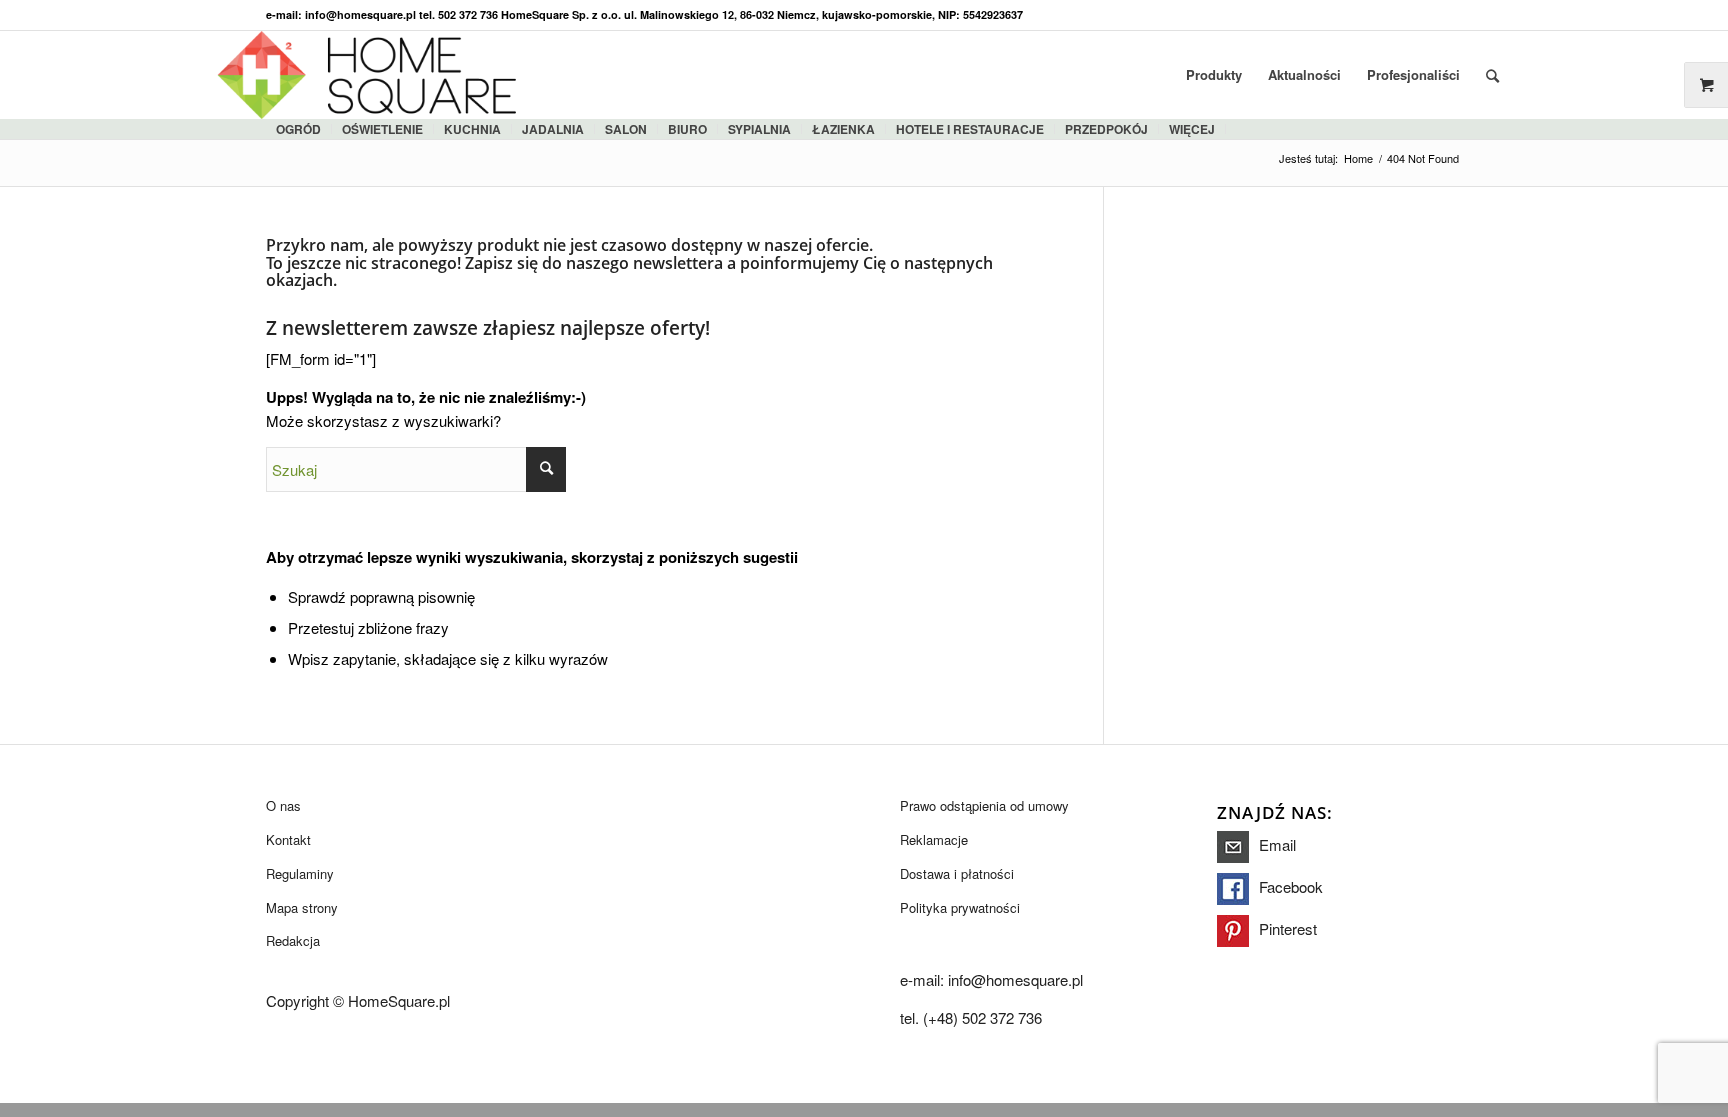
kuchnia (472, 129)
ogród (298, 129)
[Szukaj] (1492, 75)
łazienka (843, 129)
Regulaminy (300, 873)
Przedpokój (1106, 129)
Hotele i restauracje (970, 129)
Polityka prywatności (960, 907)
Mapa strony (302, 907)
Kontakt (288, 839)
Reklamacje (934, 839)
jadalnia (553, 129)
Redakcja (293, 940)
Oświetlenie (382, 129)
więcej (1192, 129)
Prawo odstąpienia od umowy (984, 805)
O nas (283, 805)
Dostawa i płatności (957, 873)
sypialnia (759, 129)
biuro (687, 129)
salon (626, 129)
